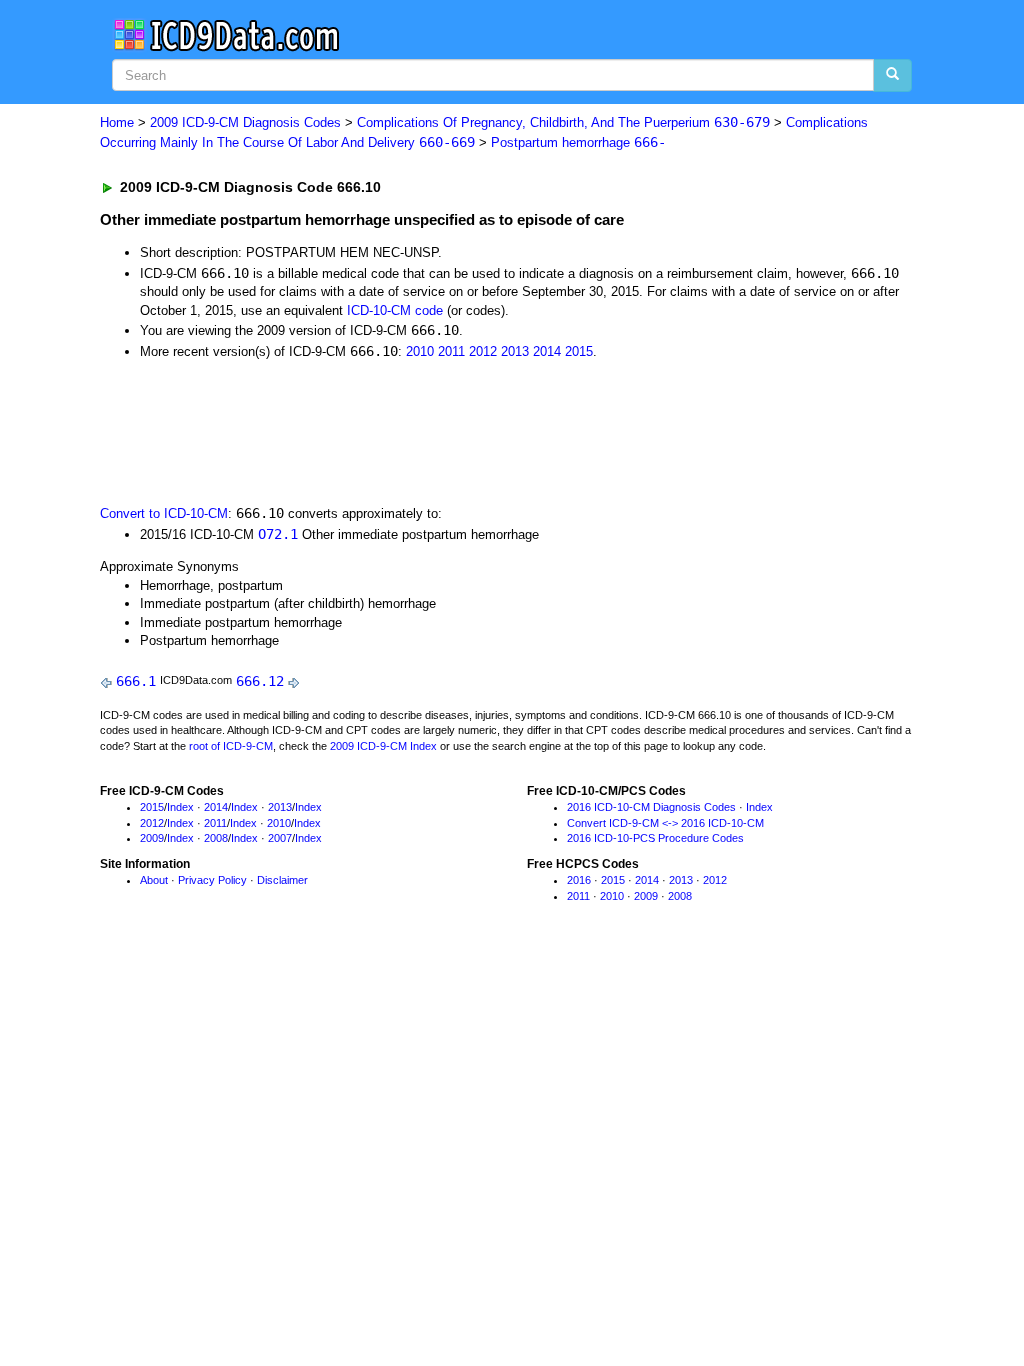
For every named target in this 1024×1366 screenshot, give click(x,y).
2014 (547, 351)
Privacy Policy (212, 880)
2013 (515, 351)
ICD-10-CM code (395, 310)
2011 (451, 351)
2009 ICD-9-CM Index (383, 746)
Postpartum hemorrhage (578, 142)
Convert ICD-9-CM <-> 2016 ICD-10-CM (665, 823)
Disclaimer (282, 880)
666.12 (260, 681)
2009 (152, 838)
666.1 (136, 681)
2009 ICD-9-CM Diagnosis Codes (245, 122)
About (154, 880)
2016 (579, 880)
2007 (280, 838)
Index (180, 807)
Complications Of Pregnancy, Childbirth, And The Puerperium (563, 122)
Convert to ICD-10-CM (164, 513)
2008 (216, 838)
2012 (483, 351)
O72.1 (278, 534)
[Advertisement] (457, 430)
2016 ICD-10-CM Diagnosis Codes (651, 807)
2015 (579, 351)
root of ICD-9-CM (231, 746)
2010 (420, 351)
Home (117, 122)
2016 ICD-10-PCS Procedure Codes (655, 838)
